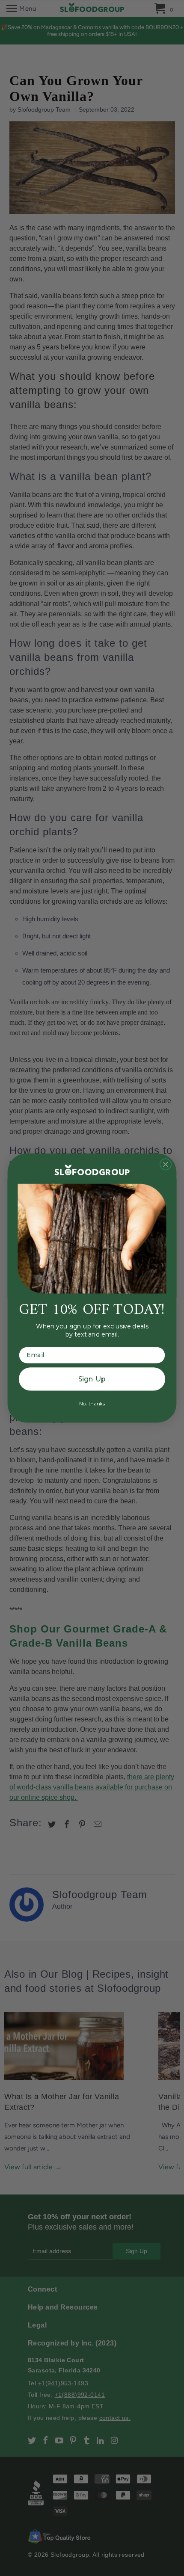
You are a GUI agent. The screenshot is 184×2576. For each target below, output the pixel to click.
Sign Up (92, 1379)
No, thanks (92, 1403)
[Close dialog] (166, 1164)
